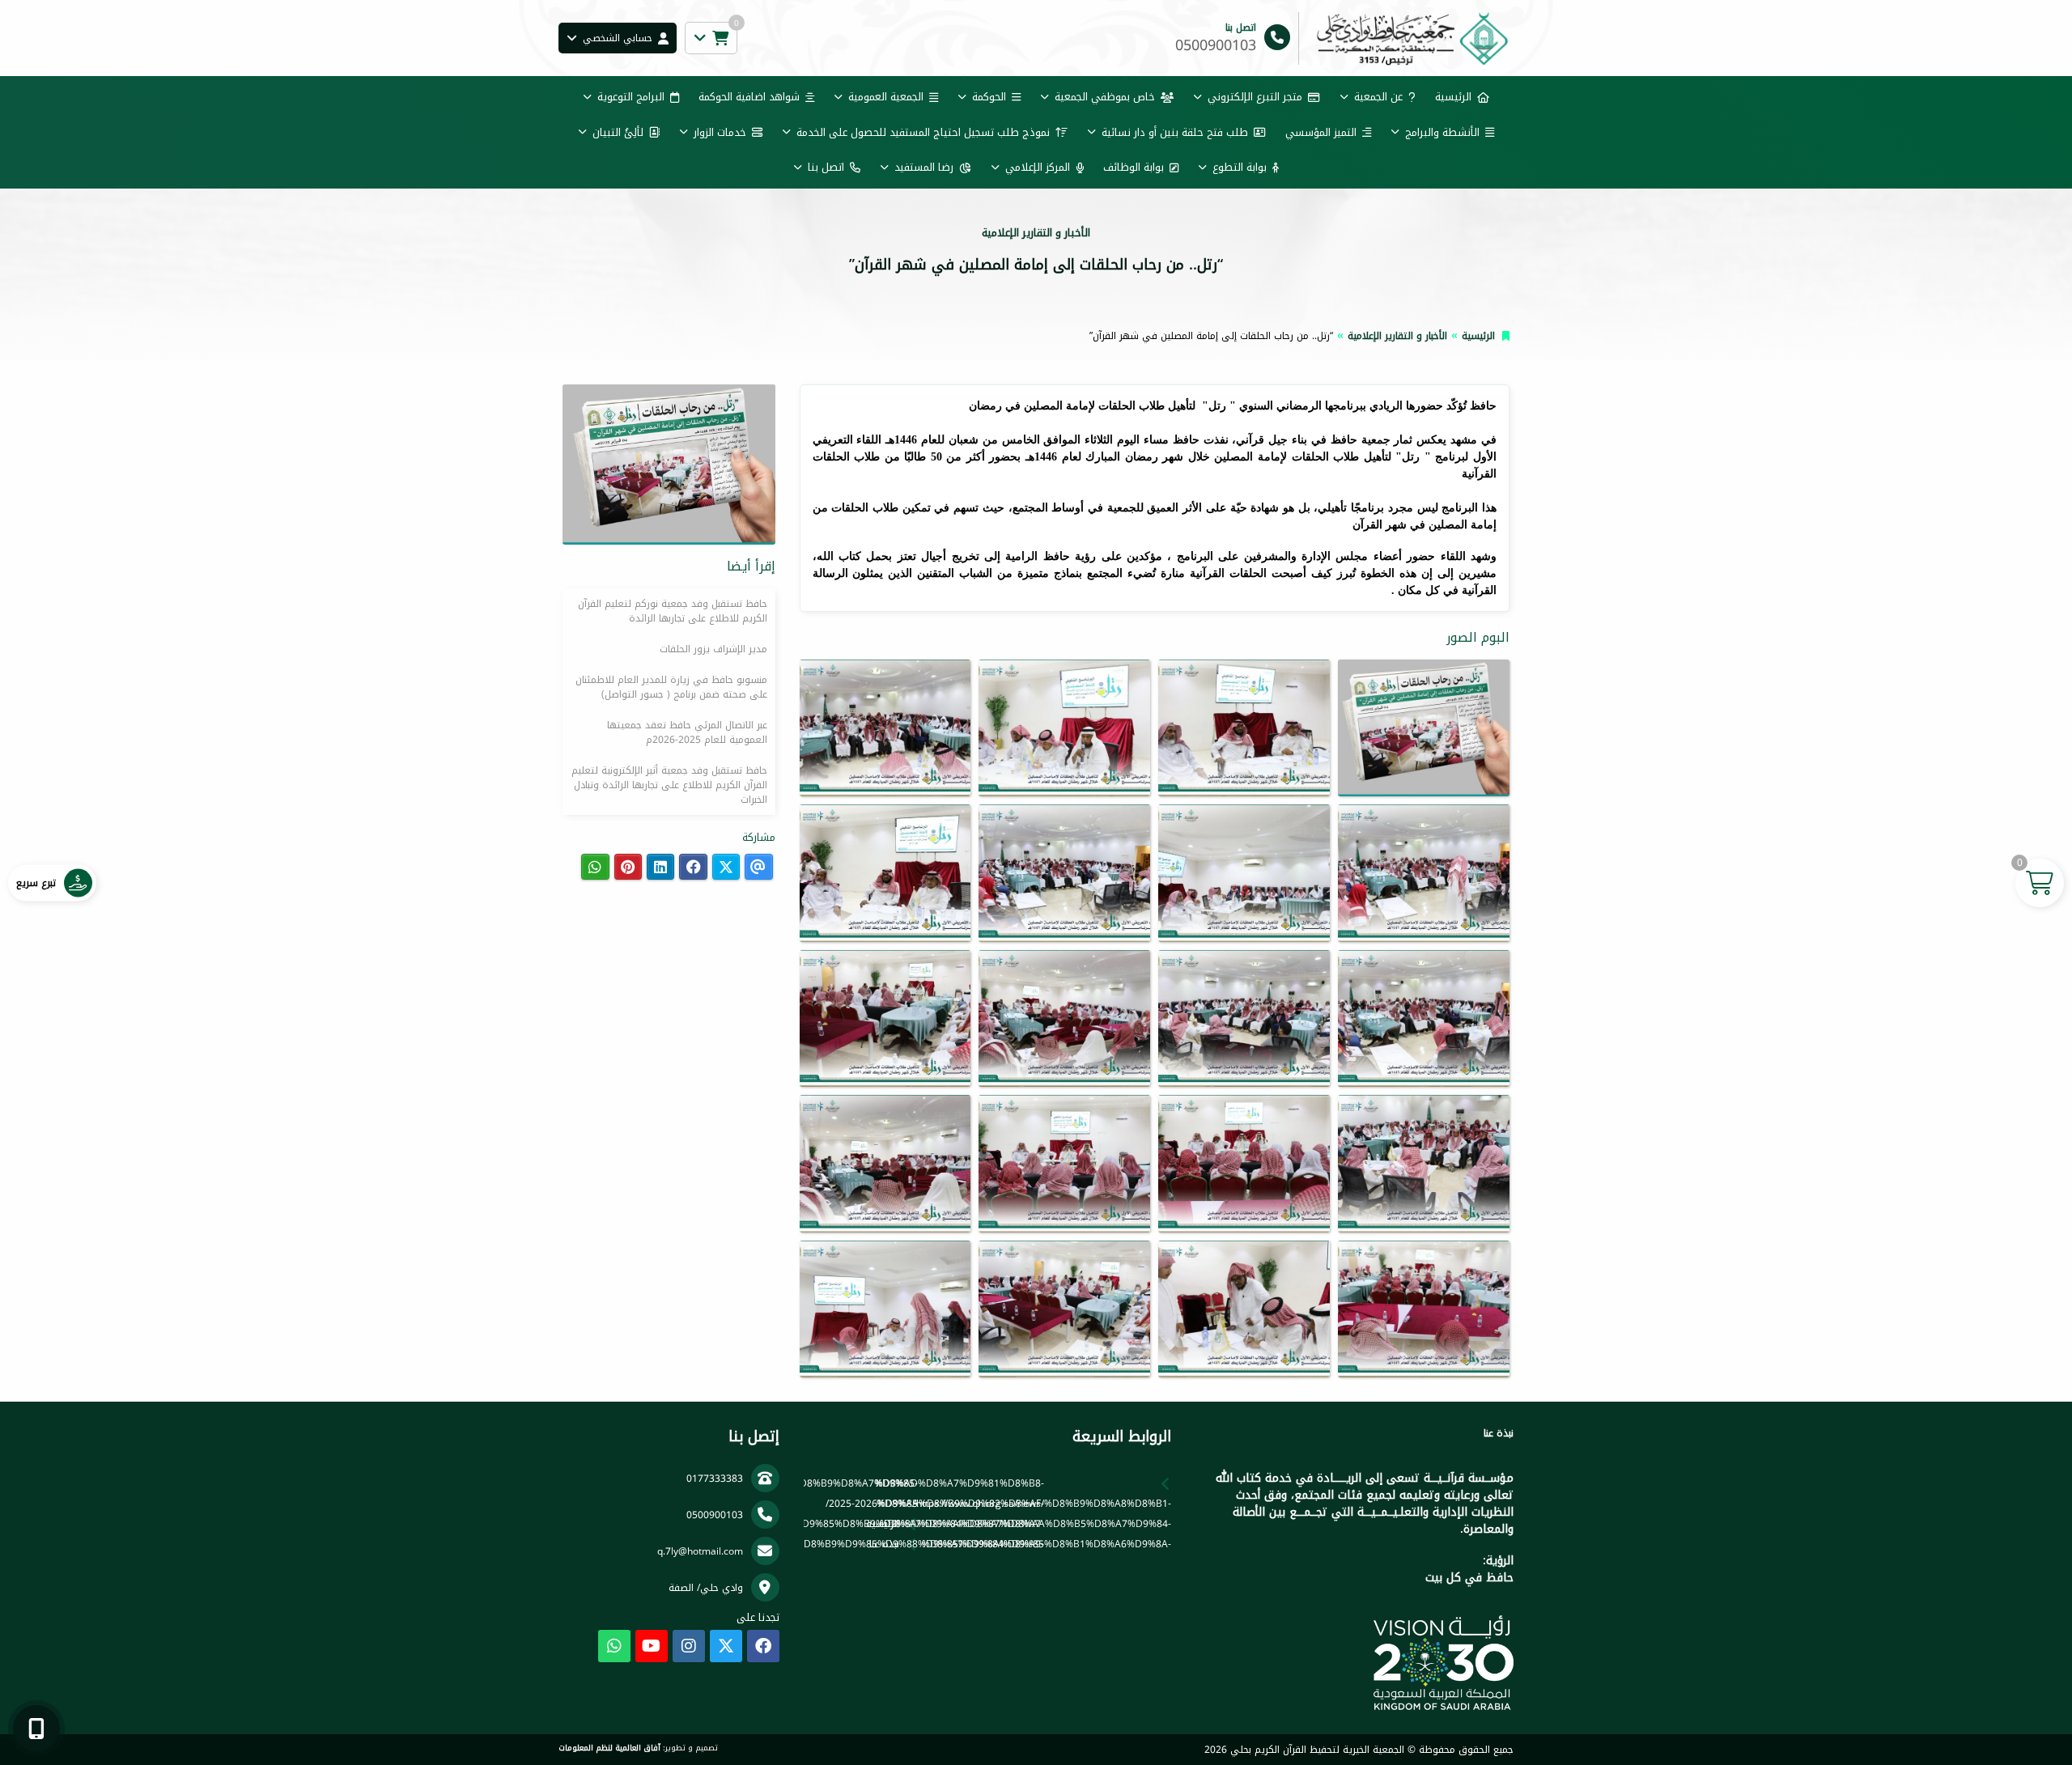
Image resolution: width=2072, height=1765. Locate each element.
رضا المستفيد (924, 167)
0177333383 (715, 1479)
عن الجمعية (1378, 97)
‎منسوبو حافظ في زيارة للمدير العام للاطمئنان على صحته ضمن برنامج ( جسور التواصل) (671, 687)
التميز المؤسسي (1321, 132)
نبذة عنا (884, 1544)
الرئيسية (1453, 97)
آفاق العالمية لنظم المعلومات (609, 1748)
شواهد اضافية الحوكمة (749, 97)
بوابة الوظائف (1134, 167)
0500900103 (715, 1515)
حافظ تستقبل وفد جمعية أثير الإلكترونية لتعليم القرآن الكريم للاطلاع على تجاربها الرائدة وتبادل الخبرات (669, 785)
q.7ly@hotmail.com (700, 1551)
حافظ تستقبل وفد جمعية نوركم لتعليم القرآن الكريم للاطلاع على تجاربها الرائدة (673, 611)
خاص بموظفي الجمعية (1105, 97)
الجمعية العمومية (886, 97)
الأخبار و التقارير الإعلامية (1397, 336)
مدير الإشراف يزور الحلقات (713, 649)
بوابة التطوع (1240, 167)
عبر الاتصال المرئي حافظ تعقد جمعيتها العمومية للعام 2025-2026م (687, 732)
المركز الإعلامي (1038, 167)
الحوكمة (989, 97)
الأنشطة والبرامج (1442, 132)
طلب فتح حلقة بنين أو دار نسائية (1175, 132)
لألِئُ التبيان (618, 132)
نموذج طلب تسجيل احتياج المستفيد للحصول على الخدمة (923, 132)
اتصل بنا (826, 167)
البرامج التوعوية (631, 97)
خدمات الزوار (720, 132)
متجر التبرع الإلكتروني (1255, 97)
